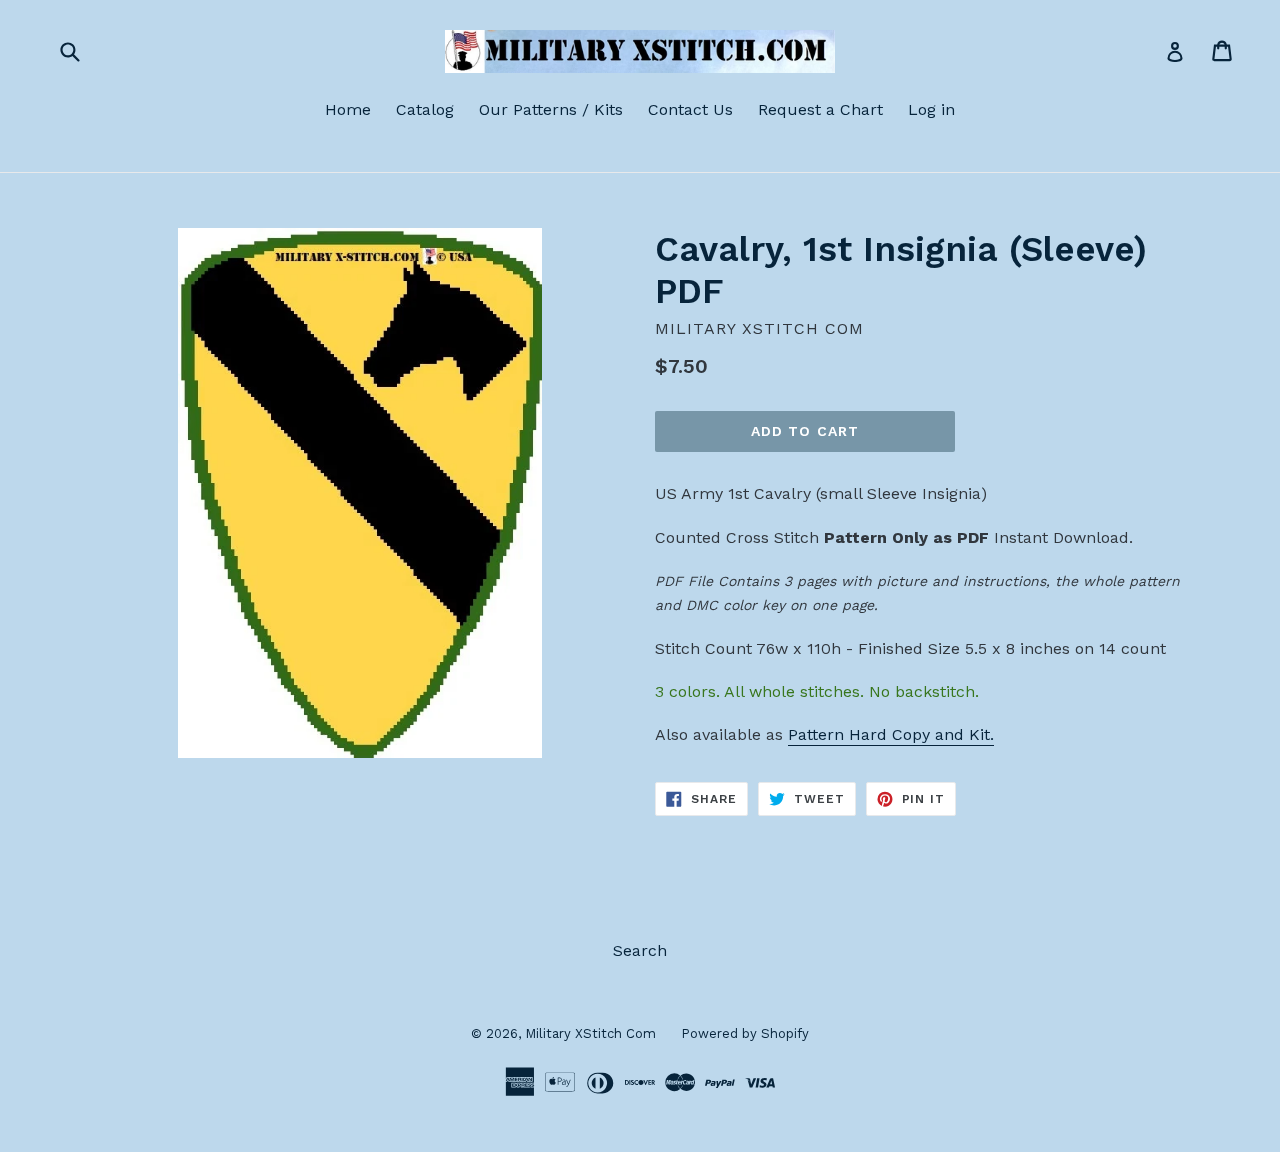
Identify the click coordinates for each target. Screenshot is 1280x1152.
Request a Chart (820, 109)
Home (348, 109)
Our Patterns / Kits (551, 109)
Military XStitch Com (590, 1033)
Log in (931, 109)
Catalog (425, 109)
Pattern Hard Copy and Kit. (891, 734)
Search (640, 950)
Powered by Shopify (745, 1033)
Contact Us (690, 109)
